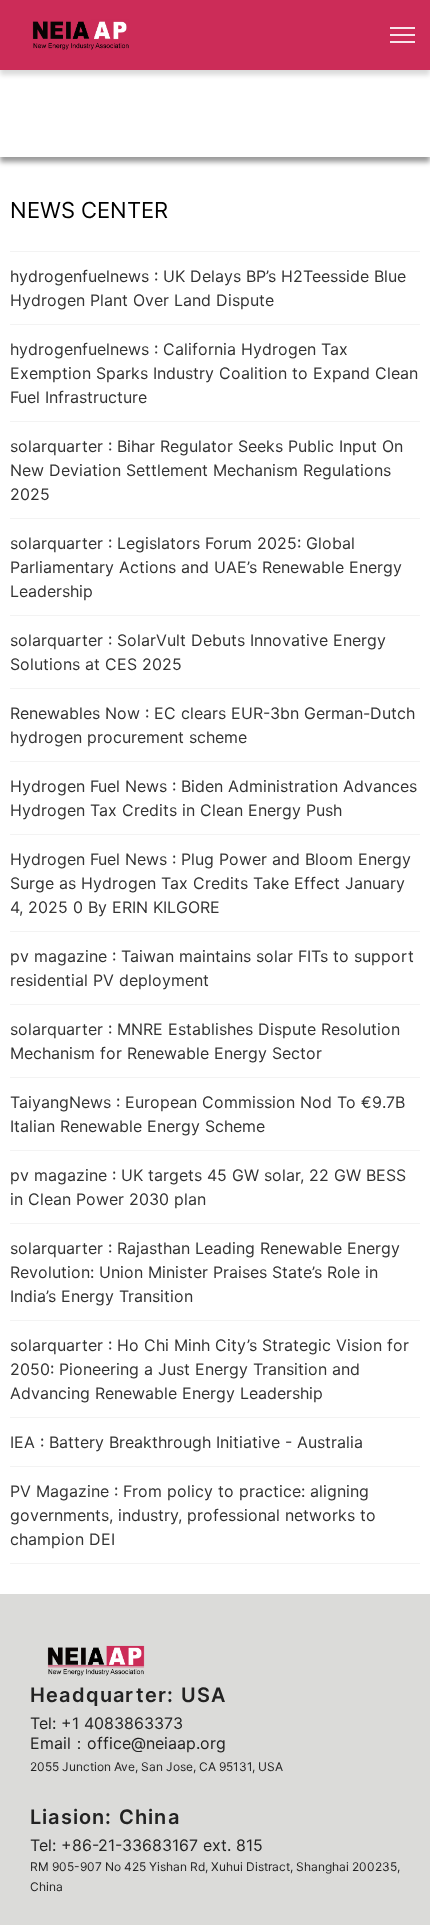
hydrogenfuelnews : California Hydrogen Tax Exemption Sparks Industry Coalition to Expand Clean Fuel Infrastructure (214, 373)
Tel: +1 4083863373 (106, 1723)
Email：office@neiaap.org (128, 1743)
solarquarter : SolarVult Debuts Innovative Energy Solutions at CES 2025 (198, 652)
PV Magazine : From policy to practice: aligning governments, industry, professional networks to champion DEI (193, 1515)
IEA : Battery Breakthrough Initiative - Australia (186, 1442)
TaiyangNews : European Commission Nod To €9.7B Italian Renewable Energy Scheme (207, 1114)
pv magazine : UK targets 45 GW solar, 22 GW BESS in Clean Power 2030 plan (208, 1187)
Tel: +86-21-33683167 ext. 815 (146, 1845)
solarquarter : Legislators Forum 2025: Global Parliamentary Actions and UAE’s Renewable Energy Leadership (206, 567)
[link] (81, 35)
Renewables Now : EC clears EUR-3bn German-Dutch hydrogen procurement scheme (212, 725)
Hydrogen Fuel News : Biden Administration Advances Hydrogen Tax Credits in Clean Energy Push (213, 798)
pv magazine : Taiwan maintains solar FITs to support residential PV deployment (212, 968)
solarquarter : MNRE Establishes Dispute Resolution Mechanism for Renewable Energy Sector (205, 1041)
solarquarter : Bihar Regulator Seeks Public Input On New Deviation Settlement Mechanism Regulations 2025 (206, 470)
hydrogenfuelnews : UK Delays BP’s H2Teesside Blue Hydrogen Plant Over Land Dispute (208, 288)
